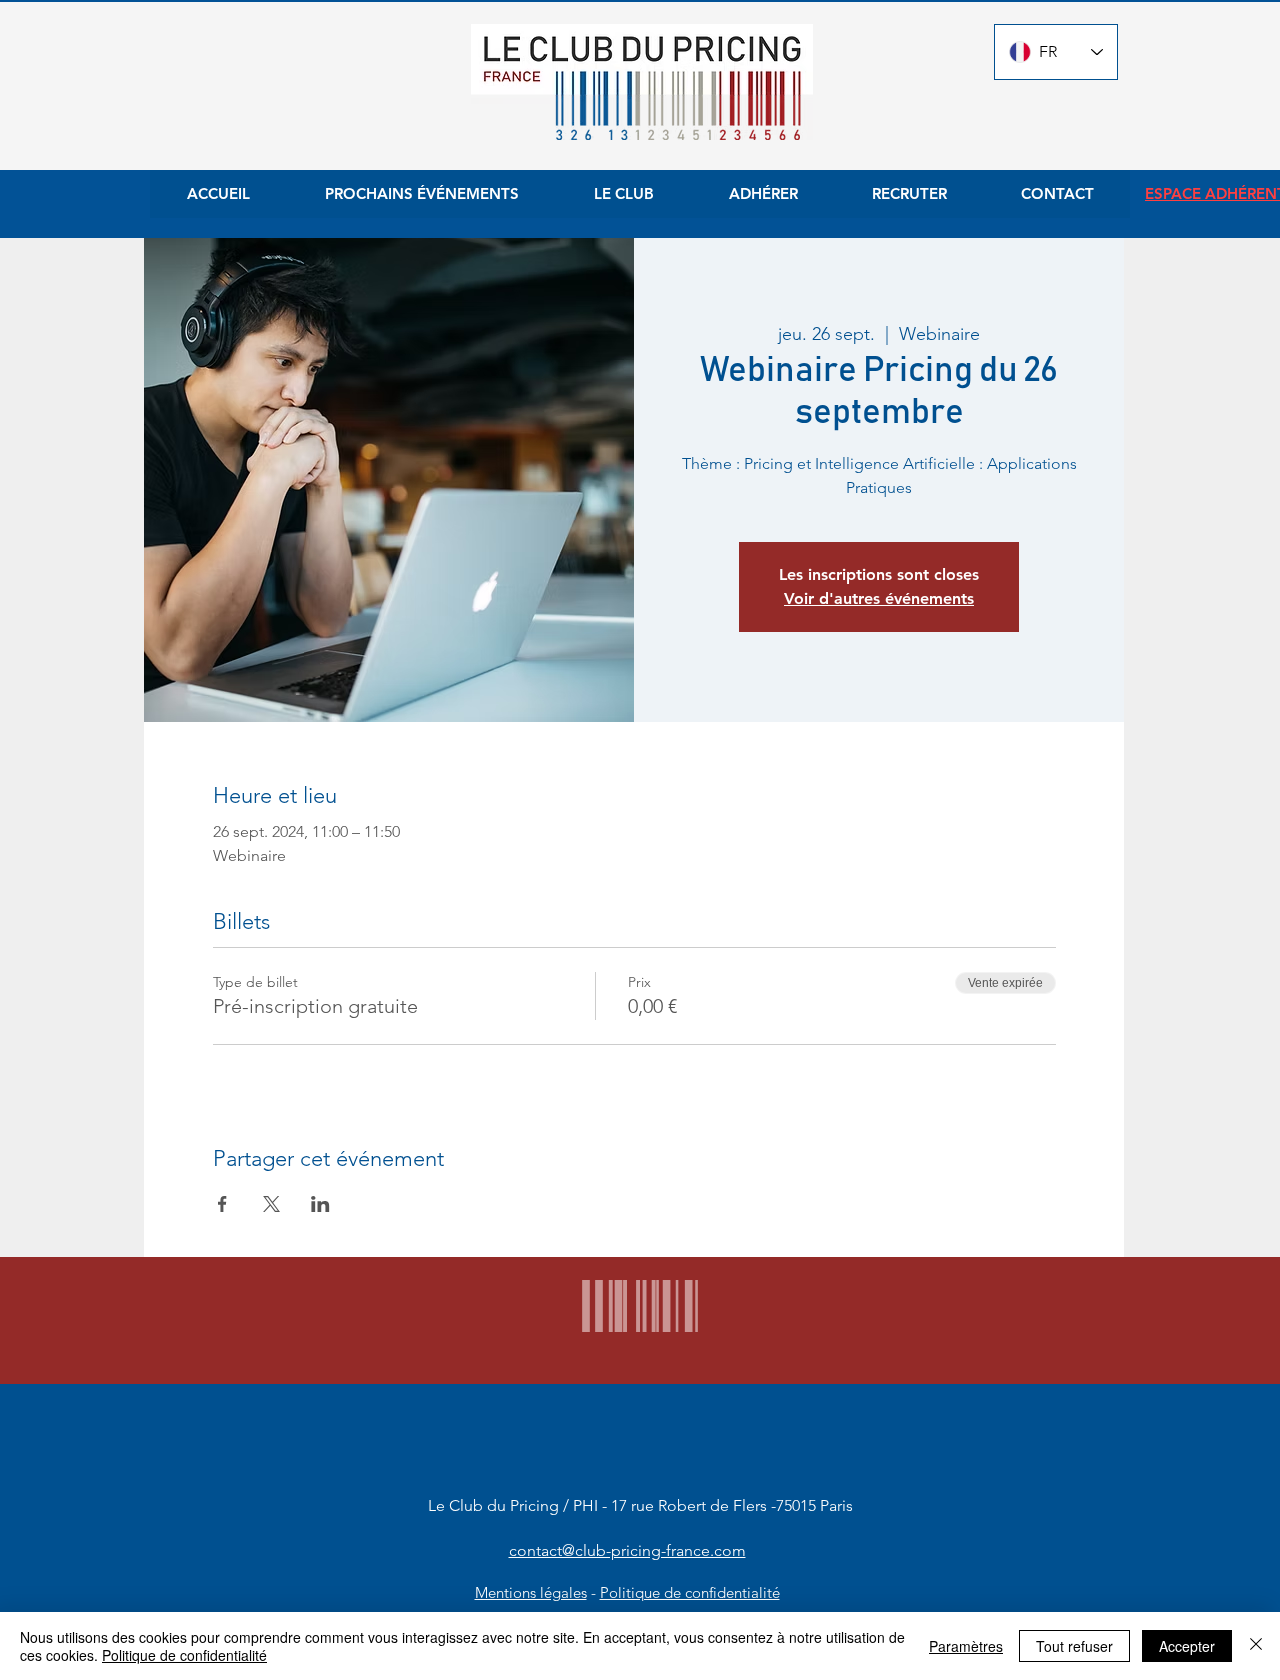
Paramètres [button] (966, 1646)
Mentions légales (531, 1592)
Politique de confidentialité (690, 1592)
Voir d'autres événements (879, 598)
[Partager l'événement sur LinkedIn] (320, 1204)
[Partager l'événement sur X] (271, 1204)
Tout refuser (1074, 1646)
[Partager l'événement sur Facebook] (222, 1204)
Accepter (1187, 1646)
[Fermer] (1256, 1646)
